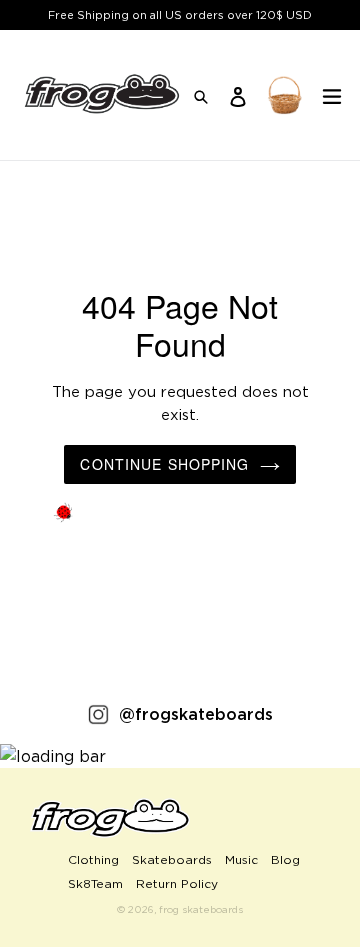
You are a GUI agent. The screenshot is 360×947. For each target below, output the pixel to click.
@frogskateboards (196, 714)
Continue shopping (164, 464)
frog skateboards (201, 909)
